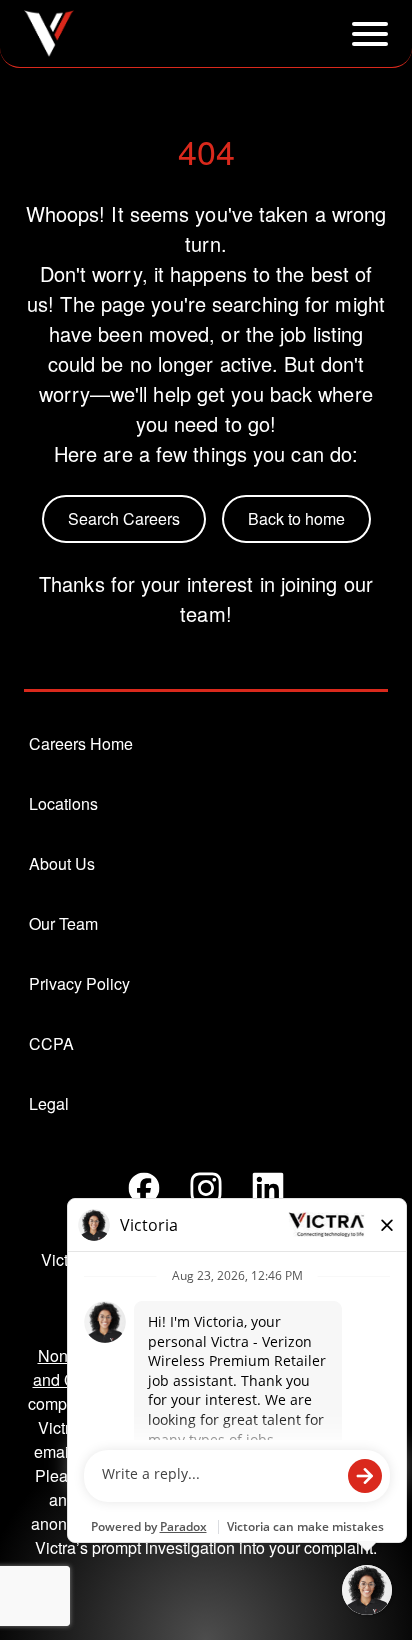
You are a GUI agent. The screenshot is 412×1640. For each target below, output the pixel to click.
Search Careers (124, 518)
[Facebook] (144, 1188)
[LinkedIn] (268, 1188)
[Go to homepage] (49, 33)
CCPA (51, 1043)
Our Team (63, 923)
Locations (63, 803)
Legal (49, 1103)
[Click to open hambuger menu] (370, 34)
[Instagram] (206, 1188)
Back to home (296, 518)
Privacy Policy (79, 983)
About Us (62, 863)
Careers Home (81, 743)
